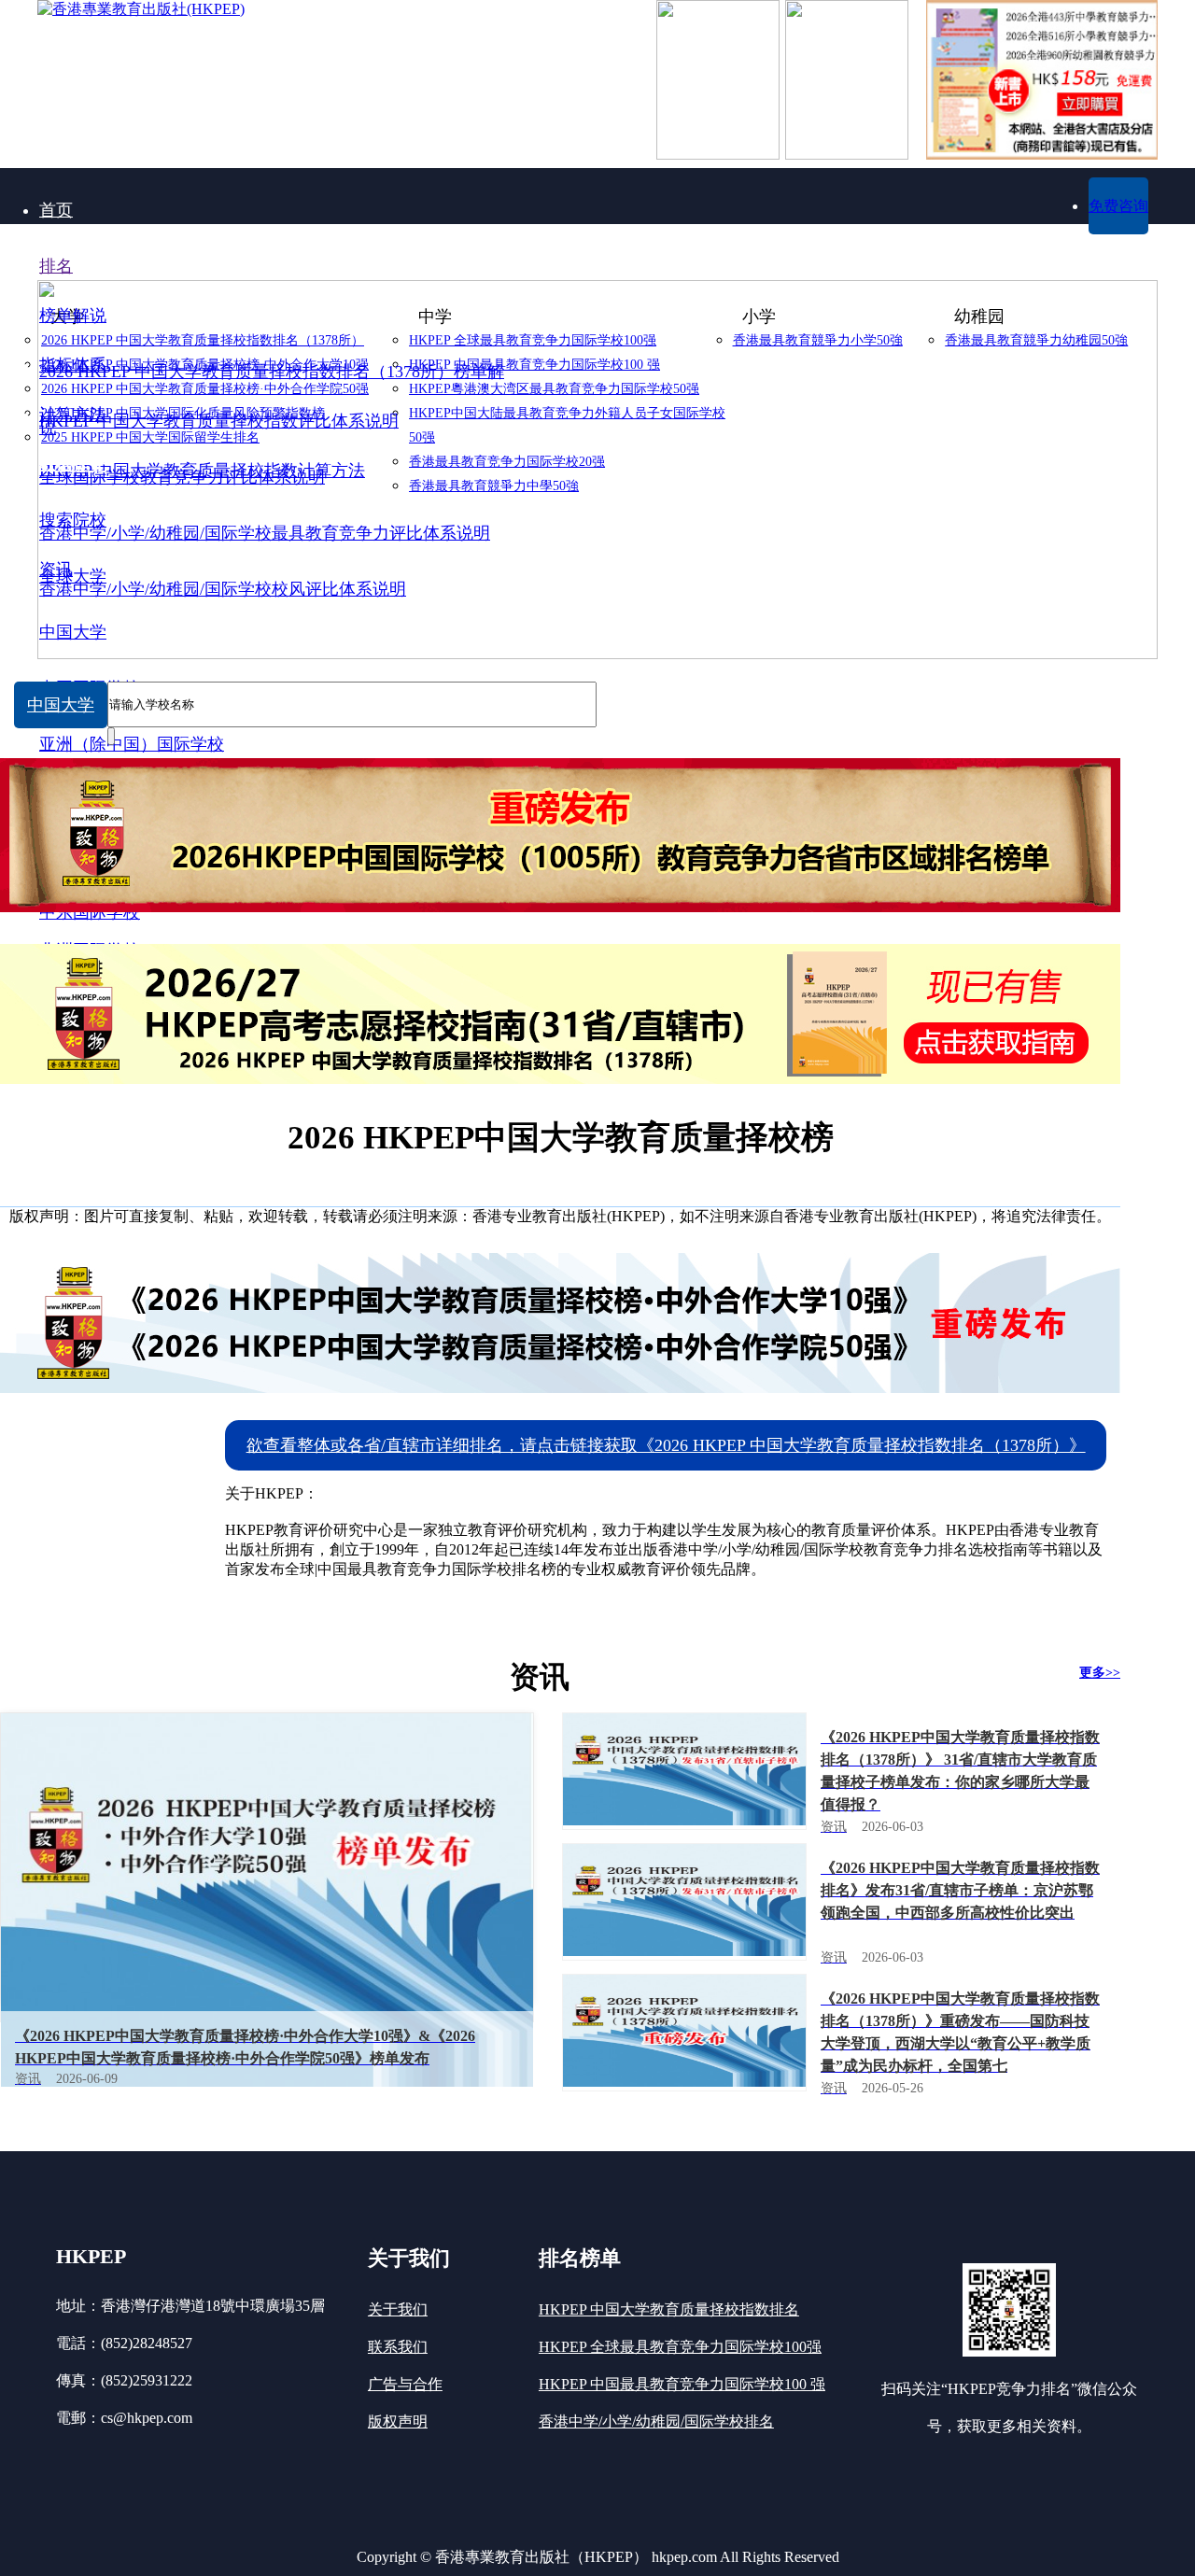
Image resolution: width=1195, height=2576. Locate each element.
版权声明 (398, 2421)
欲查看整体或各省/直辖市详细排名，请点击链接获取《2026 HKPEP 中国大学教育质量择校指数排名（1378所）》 (666, 1445)
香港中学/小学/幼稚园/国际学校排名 (656, 2421)
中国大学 (61, 705)
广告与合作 (405, 2384)
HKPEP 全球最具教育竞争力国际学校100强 (680, 2347)
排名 (56, 266)
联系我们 (398, 2347)
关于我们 (398, 2309)
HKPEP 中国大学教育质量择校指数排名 (669, 2309)
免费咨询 (1118, 206)
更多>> (1100, 1673)
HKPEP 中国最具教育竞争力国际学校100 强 (682, 2384)
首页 (56, 210)
